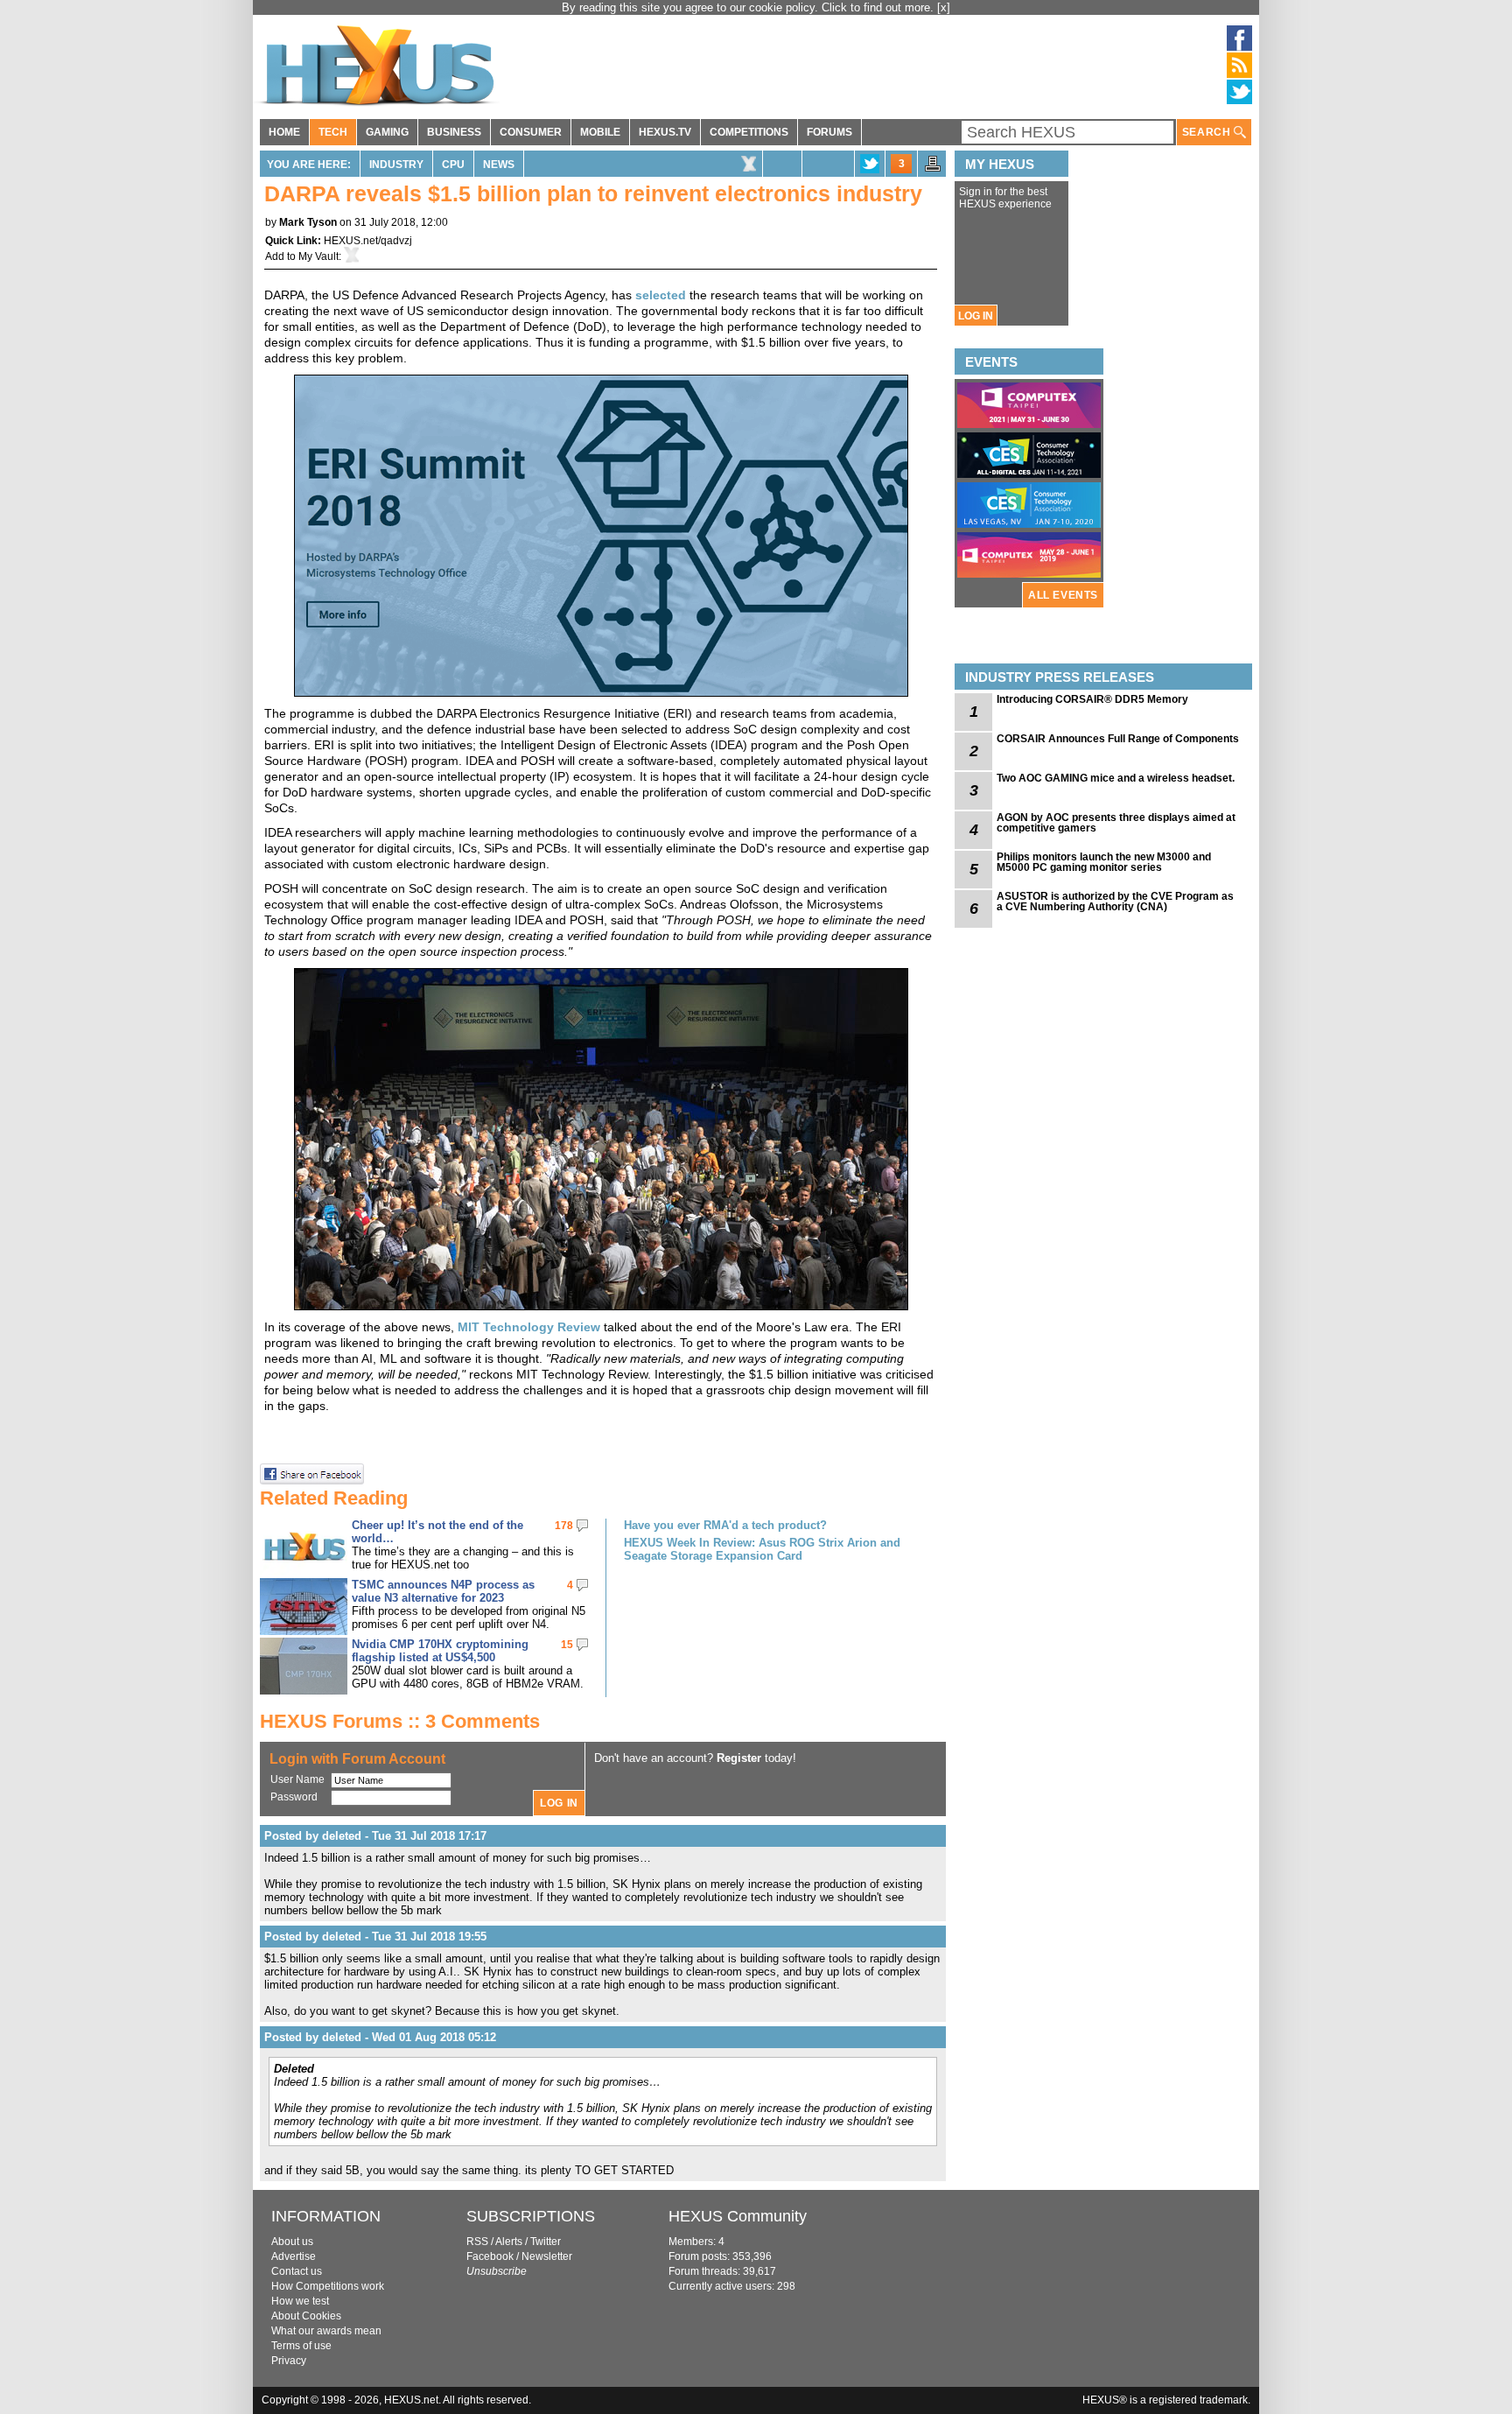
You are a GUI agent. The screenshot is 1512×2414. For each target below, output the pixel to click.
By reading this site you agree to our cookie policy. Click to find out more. (749, 7)
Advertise (294, 2256)
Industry (396, 165)
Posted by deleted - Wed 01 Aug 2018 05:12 (380, 2037)
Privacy (289, 2361)
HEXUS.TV (665, 132)
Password (294, 1797)
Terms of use (301, 2346)
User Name (297, 1779)
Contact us (297, 2271)
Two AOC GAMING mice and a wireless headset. (1116, 778)
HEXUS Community (738, 2216)
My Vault (318, 256)
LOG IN (976, 316)
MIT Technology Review (529, 1327)
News (499, 165)
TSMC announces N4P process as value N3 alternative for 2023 (443, 1591)
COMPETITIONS (749, 132)
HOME (284, 132)
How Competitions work (328, 2286)
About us (292, 2242)
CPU (453, 165)
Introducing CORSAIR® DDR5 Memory (1092, 699)
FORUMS (829, 132)
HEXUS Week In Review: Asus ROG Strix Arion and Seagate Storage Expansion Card (762, 1549)
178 (564, 1526)
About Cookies (306, 2316)
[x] (944, 7)
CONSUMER (531, 132)
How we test (300, 2301)
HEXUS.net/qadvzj (368, 241)
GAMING (387, 132)
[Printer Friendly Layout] (933, 169)
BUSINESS (454, 132)
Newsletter (547, 2256)
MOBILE (600, 132)
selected (661, 295)
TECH (333, 132)
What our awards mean (326, 2331)
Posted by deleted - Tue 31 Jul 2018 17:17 (375, 1836)
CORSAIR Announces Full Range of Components (1118, 739)
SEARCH (1208, 132)
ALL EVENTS (1063, 595)
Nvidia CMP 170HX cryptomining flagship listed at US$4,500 (440, 1651)
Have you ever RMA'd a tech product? (725, 1525)
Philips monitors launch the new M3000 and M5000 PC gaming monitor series (1104, 862)
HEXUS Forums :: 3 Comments (400, 1721)
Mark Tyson (308, 222)
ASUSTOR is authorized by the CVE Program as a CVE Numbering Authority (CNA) (1115, 902)
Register (739, 1758)
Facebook (490, 2256)
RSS (477, 2242)
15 (567, 1645)
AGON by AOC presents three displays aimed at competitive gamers (1116, 823)
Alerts (509, 2242)
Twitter (546, 2242)
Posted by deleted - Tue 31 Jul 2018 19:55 (375, 1937)
